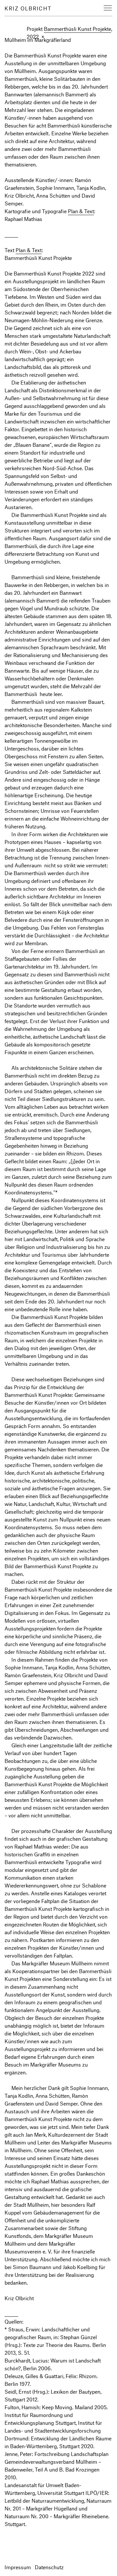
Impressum (18, 2567)
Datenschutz (49, 2567)
